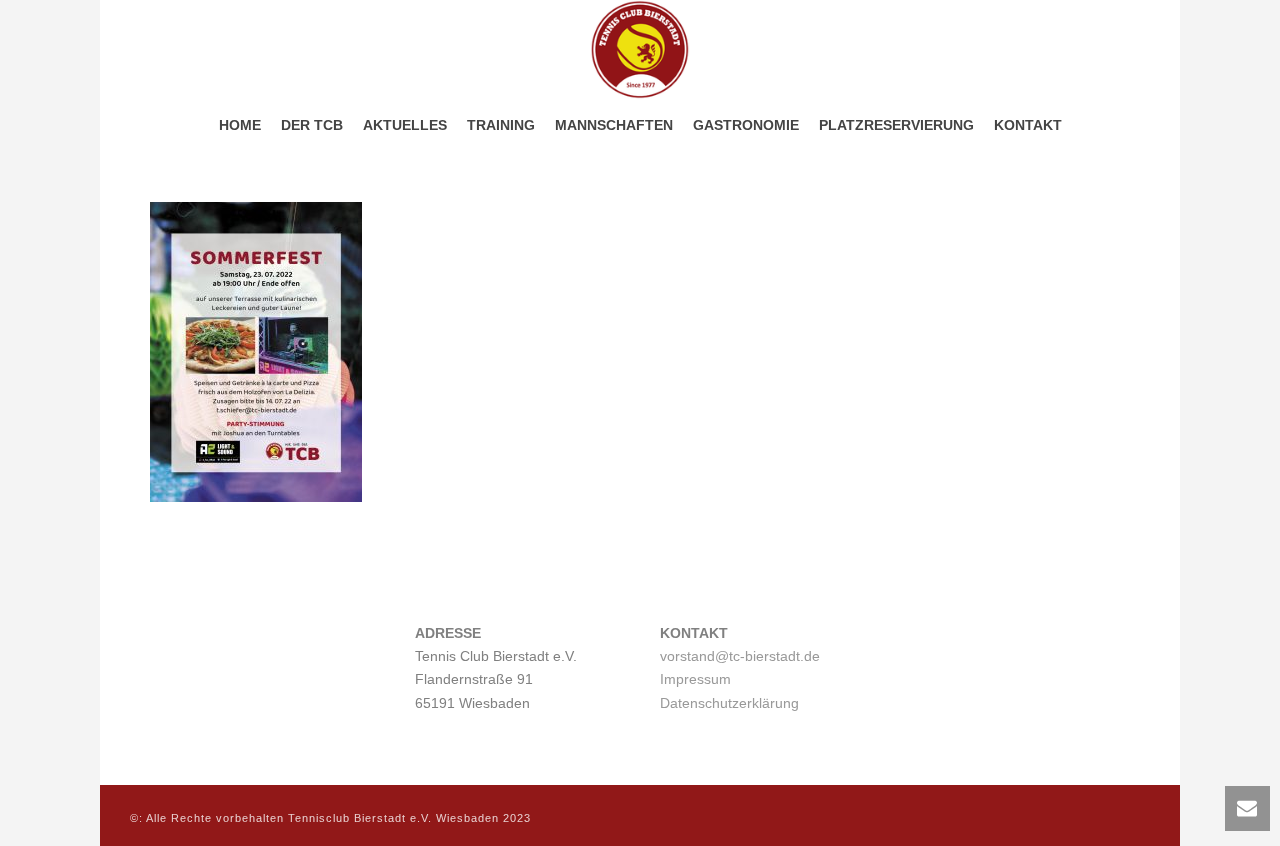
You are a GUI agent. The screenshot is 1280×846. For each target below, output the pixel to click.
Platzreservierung (896, 125)
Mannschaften (614, 125)
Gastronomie (746, 125)
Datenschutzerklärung (729, 703)
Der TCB (312, 125)
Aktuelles (405, 125)
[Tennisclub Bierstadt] (640, 50)
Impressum (695, 679)
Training (501, 125)
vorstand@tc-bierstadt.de (740, 656)
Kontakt (1028, 125)
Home (240, 125)
